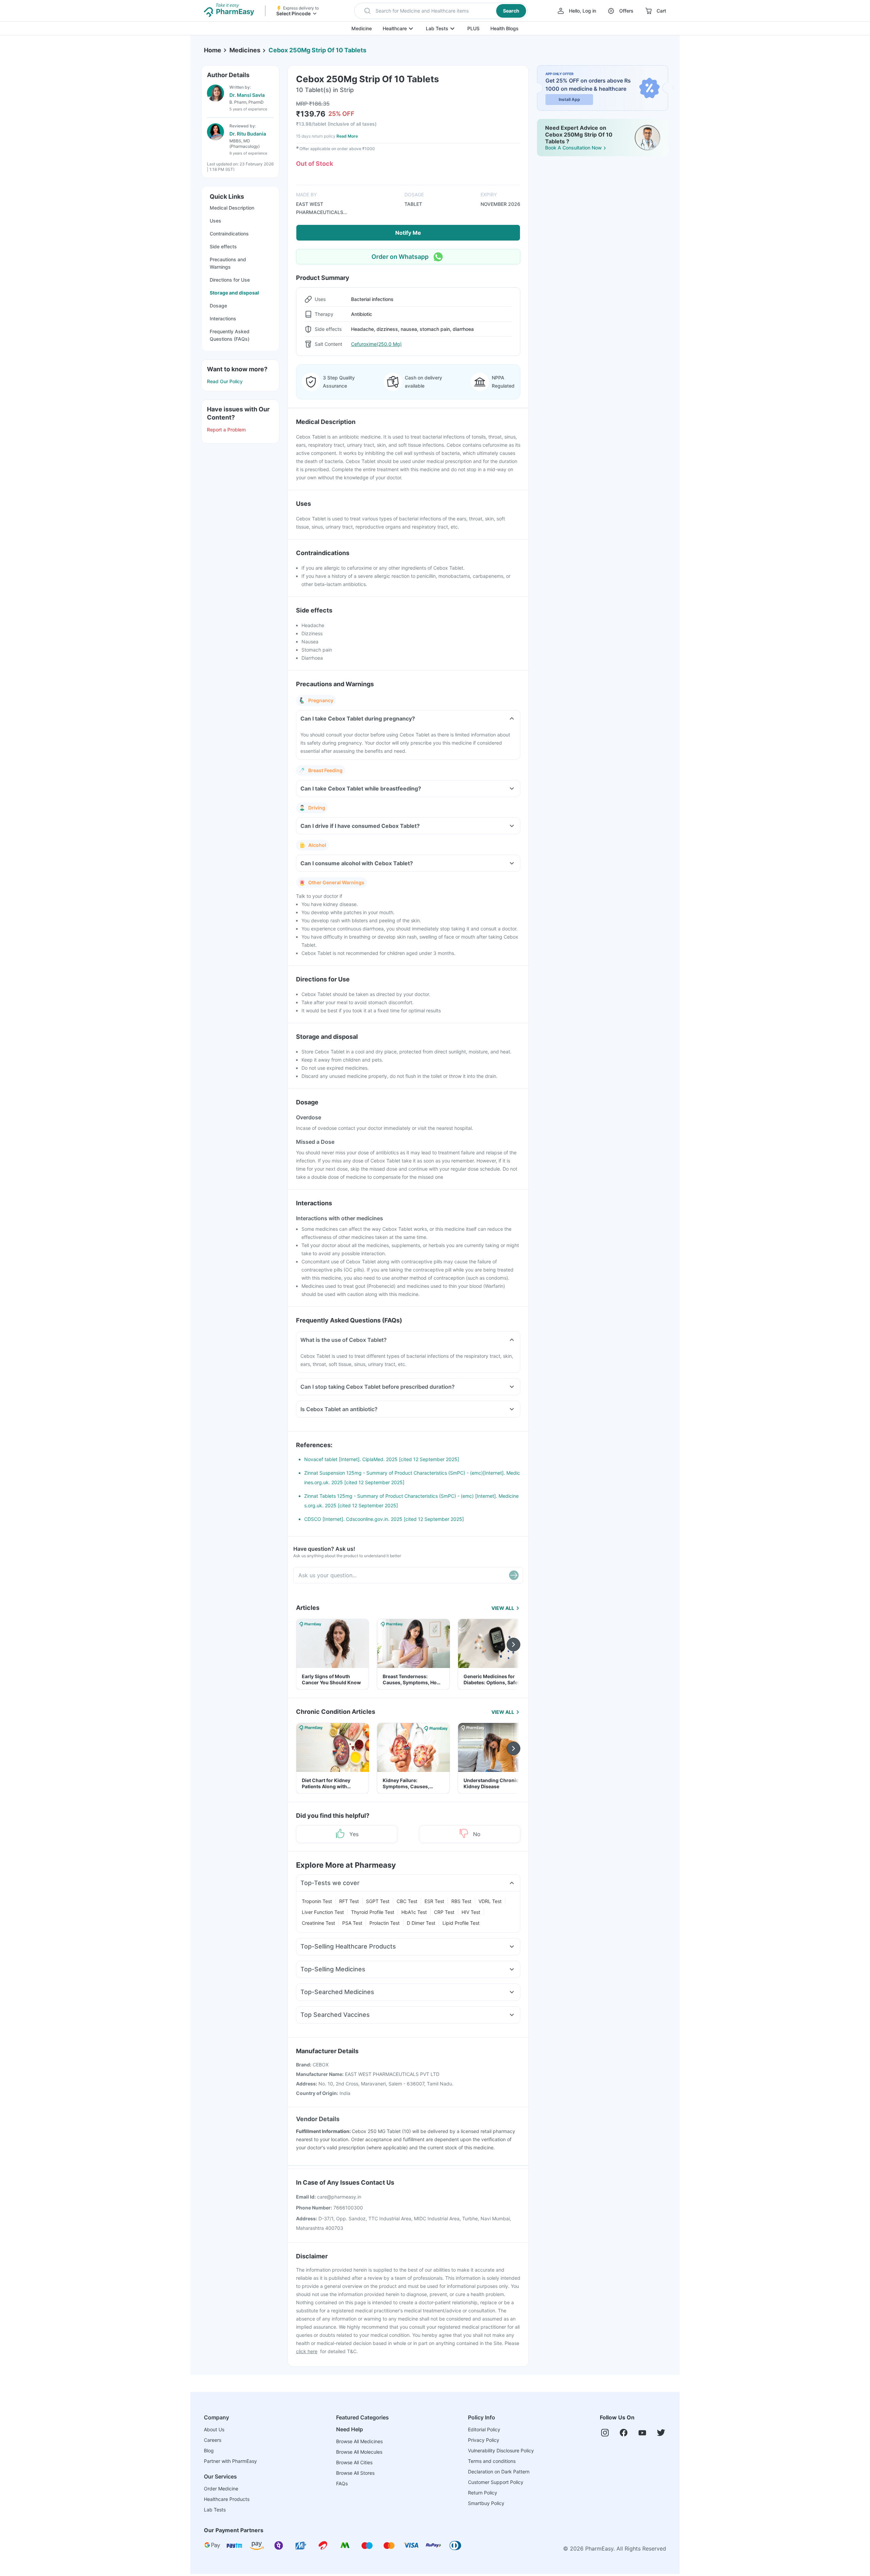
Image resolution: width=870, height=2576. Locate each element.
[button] (441, 11)
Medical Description (232, 208)
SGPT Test (378, 1901)
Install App (569, 99)
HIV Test (471, 1912)
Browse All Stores (355, 2473)
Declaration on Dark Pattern (499, 2472)
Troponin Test (317, 1901)
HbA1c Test (414, 1912)
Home (213, 50)
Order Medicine (221, 2489)
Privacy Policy (484, 2440)
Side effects (223, 246)
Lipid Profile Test (461, 1923)
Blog (209, 2450)
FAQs (342, 2483)
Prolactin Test (385, 1923)
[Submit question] (514, 1575)
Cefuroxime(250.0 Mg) (376, 344)
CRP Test (444, 1912)
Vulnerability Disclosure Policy (501, 2450)
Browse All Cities (354, 2462)
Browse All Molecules (359, 2452)
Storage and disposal (234, 293)
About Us (214, 2429)
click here (307, 2351)
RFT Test (349, 1901)
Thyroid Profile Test (373, 1912)
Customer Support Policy (496, 2482)
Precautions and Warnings (228, 263)
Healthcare (395, 28)
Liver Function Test (323, 1912)
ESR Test (434, 1901)
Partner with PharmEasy (230, 2461)
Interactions (223, 318)
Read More (347, 136)
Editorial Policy (484, 2429)
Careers (213, 2440)
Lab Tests (437, 28)
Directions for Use (230, 280)
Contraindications (229, 234)
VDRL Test (490, 1901)
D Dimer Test (421, 1923)
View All (503, 1608)
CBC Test (407, 1901)
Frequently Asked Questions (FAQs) (230, 335)
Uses (215, 221)
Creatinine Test (318, 1923)
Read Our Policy (225, 381)
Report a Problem (226, 430)
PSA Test (352, 1923)
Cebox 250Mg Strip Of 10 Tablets (317, 50)
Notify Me (408, 233)
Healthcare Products (227, 2499)
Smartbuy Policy (486, 2503)
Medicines (245, 50)
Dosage (218, 306)
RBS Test (461, 1901)
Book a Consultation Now (573, 148)
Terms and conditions (492, 2461)
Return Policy (483, 2493)
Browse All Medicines (359, 2441)
